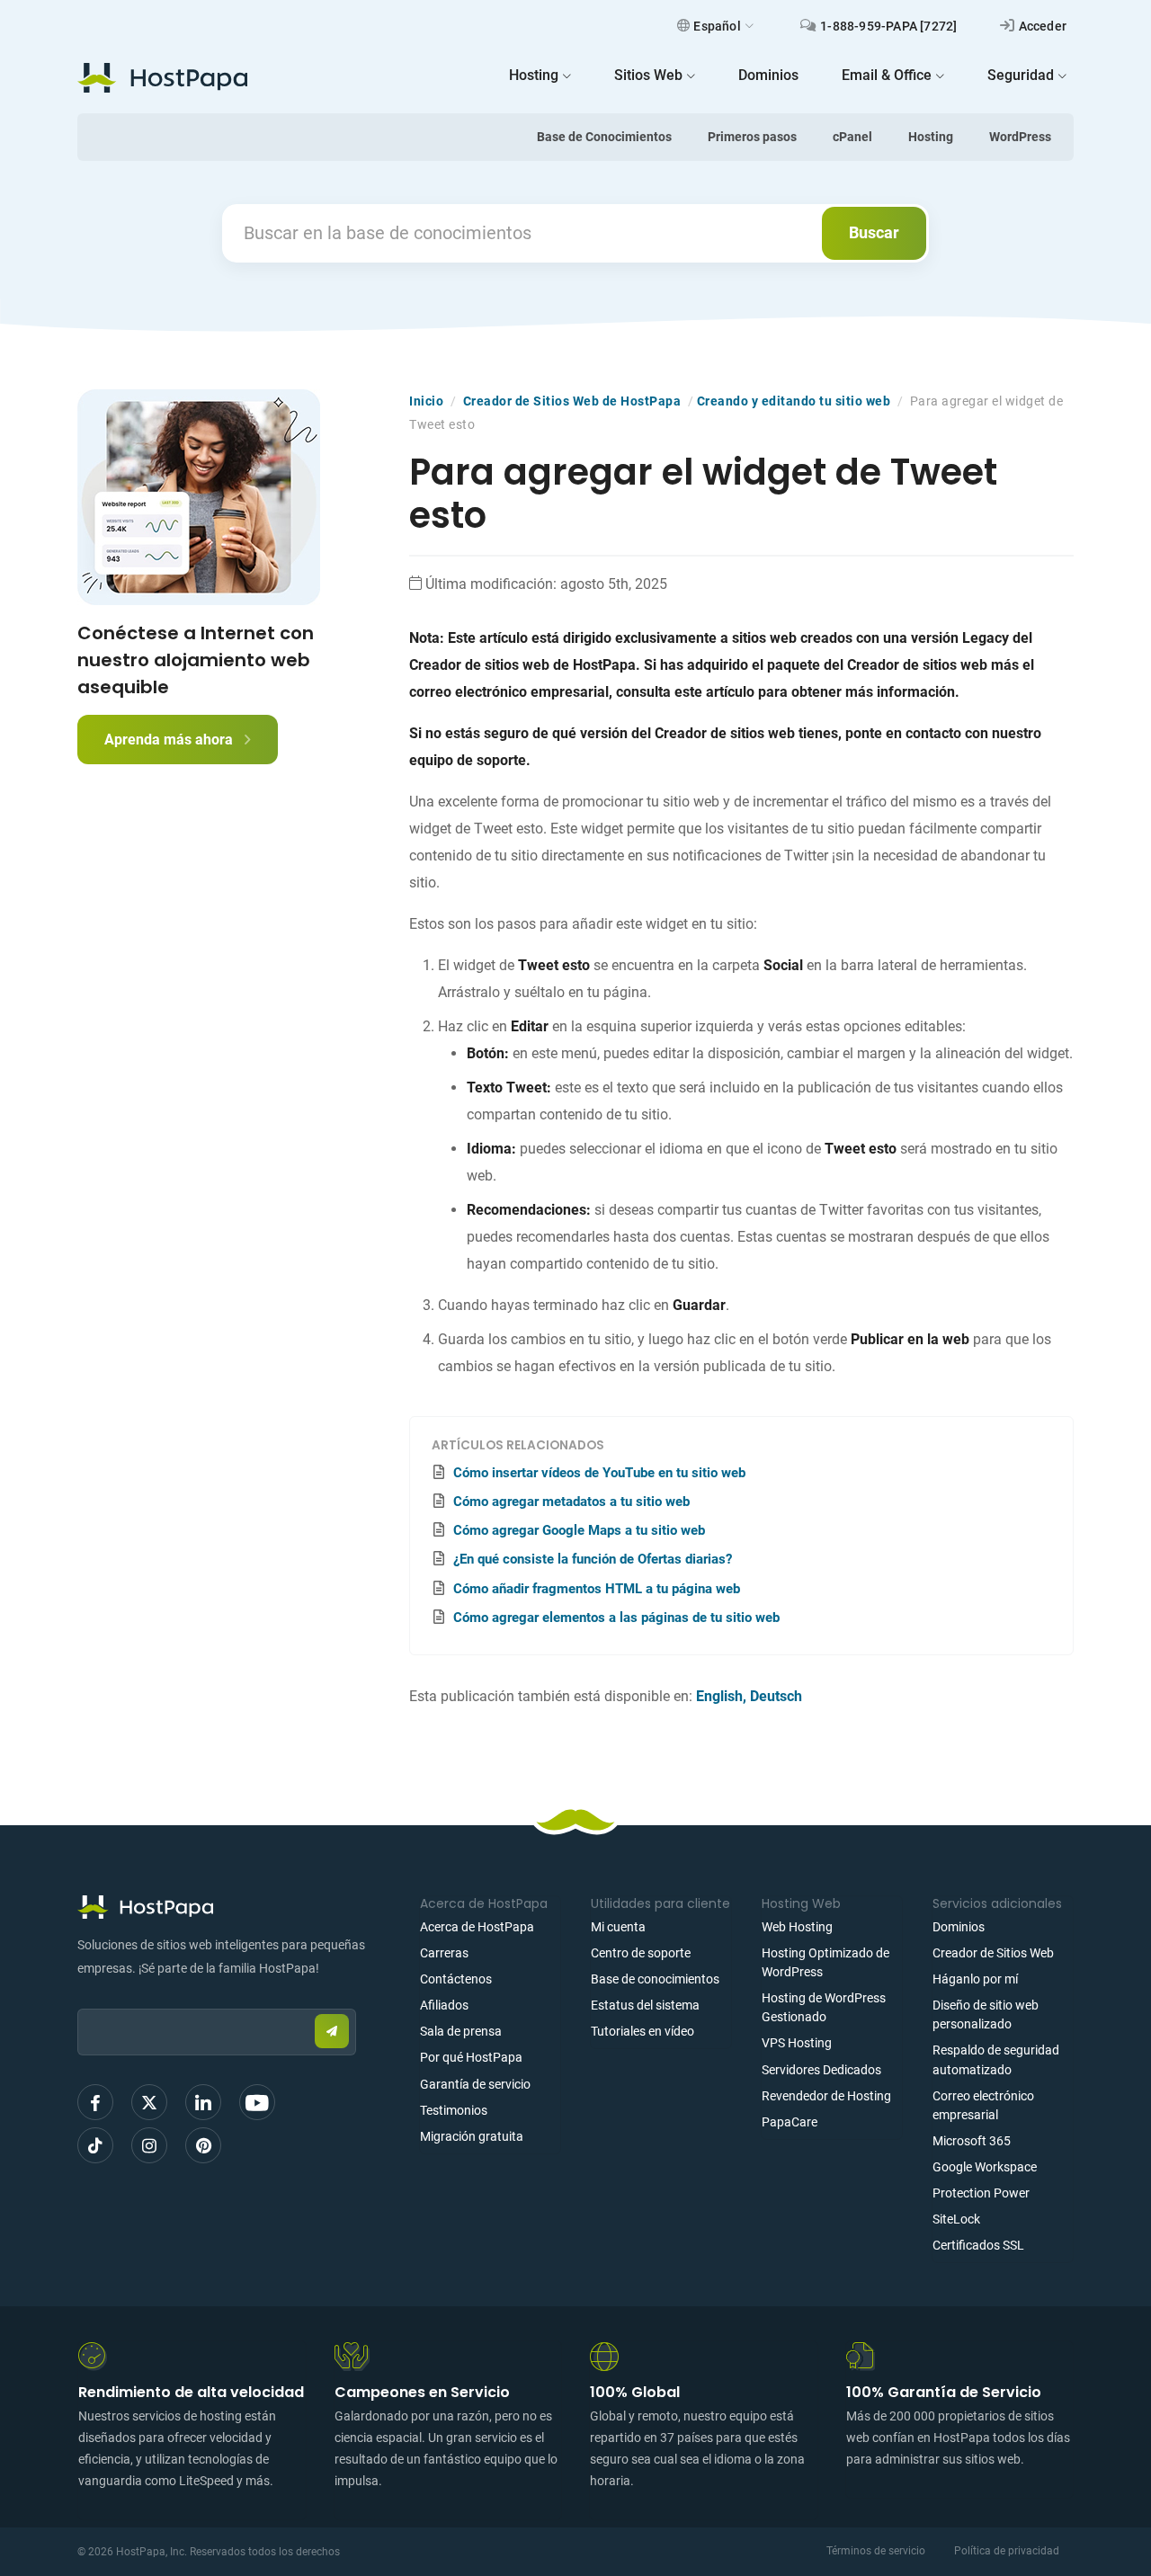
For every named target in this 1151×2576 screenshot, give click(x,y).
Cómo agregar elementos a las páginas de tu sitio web (616, 1618)
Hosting (931, 137)
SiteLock (956, 2219)
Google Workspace (985, 2167)
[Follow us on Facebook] (95, 2102)
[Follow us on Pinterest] (203, 2145)
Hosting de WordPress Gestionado (824, 2007)
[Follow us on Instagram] (149, 2145)
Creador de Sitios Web (993, 1953)
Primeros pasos (752, 137)
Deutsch (776, 1696)
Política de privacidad (1007, 2551)
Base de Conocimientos (604, 137)
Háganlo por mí (975, 1979)
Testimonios (454, 2110)
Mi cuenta (618, 1927)
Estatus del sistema (645, 2005)
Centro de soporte (641, 1953)
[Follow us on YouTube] (257, 2102)
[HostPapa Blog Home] (162, 77)
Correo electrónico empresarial (983, 2105)
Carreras (444, 1953)
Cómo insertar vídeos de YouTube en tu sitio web (599, 1473)
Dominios (959, 1927)
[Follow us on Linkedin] (203, 2102)
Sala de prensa (461, 2031)
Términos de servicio (876, 2551)
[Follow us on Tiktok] (95, 2145)
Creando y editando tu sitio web (794, 401)
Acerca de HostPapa (477, 1927)
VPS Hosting (797, 2043)
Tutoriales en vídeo (642, 2031)
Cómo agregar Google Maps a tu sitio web (579, 1530)
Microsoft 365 (972, 2141)
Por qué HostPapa (471, 2057)
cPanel (852, 137)
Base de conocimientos (655, 1979)
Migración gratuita (472, 2136)
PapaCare (790, 2122)
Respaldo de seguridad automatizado (996, 2059)
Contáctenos (456, 1979)
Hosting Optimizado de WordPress (825, 1962)
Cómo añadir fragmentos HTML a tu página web (597, 1589)
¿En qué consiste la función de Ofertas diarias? (593, 1559)
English (719, 1696)
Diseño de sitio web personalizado (986, 2014)
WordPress (1020, 137)
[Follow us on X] (149, 2102)
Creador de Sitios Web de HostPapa (572, 401)
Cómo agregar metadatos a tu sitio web (571, 1502)
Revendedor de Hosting (826, 2096)
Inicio (426, 401)
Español (717, 26)
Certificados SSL (978, 2245)
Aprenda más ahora (170, 740)
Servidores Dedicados (821, 2070)
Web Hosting (797, 1927)
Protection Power (981, 2193)
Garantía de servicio (475, 2084)
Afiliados (444, 2005)
